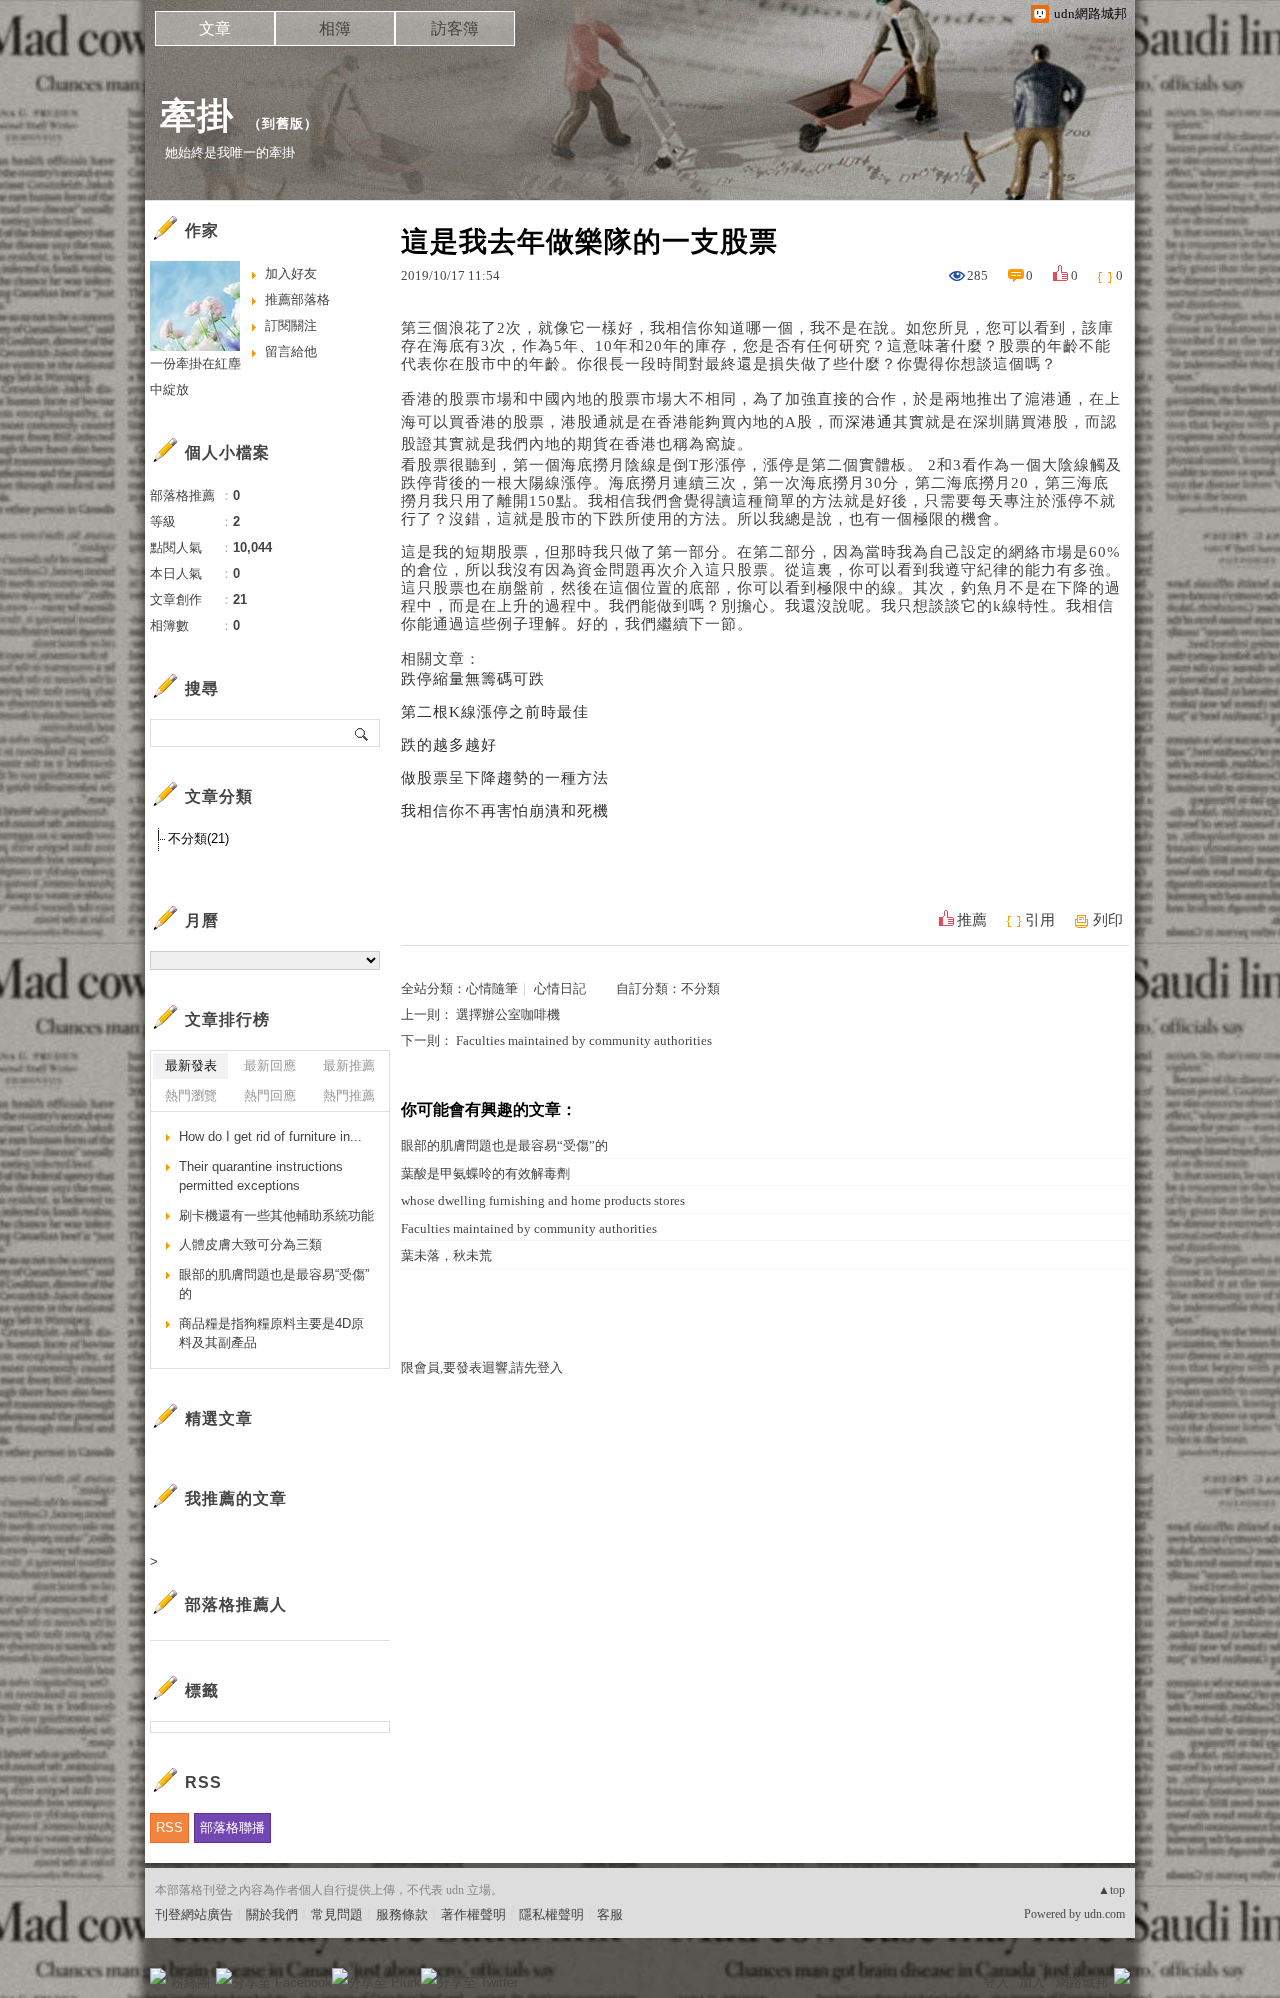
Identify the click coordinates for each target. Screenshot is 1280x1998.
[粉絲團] (158, 1976)
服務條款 (402, 1914)
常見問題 (337, 1914)
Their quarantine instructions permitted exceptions (261, 1176)
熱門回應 (270, 1095)
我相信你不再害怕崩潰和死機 (505, 811)
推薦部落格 (297, 299)
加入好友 (291, 273)
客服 (610, 1914)
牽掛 (197, 115)
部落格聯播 (232, 1827)
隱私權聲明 (551, 1914)
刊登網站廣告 (194, 1914)
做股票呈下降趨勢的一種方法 (505, 778)
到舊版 (283, 123)
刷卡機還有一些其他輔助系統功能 (276, 1215)
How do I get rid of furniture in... (270, 1136)
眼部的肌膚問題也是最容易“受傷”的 (504, 1145)
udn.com (1104, 1914)
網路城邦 (1082, 1982)
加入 (1032, 1982)
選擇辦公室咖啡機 (508, 1014)
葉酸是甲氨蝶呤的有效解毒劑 (485, 1173)
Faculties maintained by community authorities (584, 1040)
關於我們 (272, 1914)
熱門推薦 (349, 1095)
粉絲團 (190, 1982)
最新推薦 (349, 1065)
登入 (996, 1982)
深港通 (869, 422)
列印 (1108, 920)
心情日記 (560, 988)
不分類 (700, 988)
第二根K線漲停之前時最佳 (495, 712)
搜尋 (362, 733)
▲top (1111, 1890)
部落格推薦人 (236, 1604)
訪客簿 (455, 28)
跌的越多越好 (449, 745)
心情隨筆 (492, 988)
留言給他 (291, 351)
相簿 (335, 28)
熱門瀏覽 (191, 1095)
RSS (169, 1827)
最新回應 (270, 1065)
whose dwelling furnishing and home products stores (543, 1200)
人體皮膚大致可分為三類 (250, 1244)
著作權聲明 (473, 1914)
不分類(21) (198, 838)
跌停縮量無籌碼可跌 (473, 679)
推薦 (972, 920)
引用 (1040, 920)
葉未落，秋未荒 (446, 1255)
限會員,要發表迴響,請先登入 (482, 1367)
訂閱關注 (291, 325)
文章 (215, 28)
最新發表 (191, 1065)
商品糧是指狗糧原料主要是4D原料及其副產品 (271, 1333)
